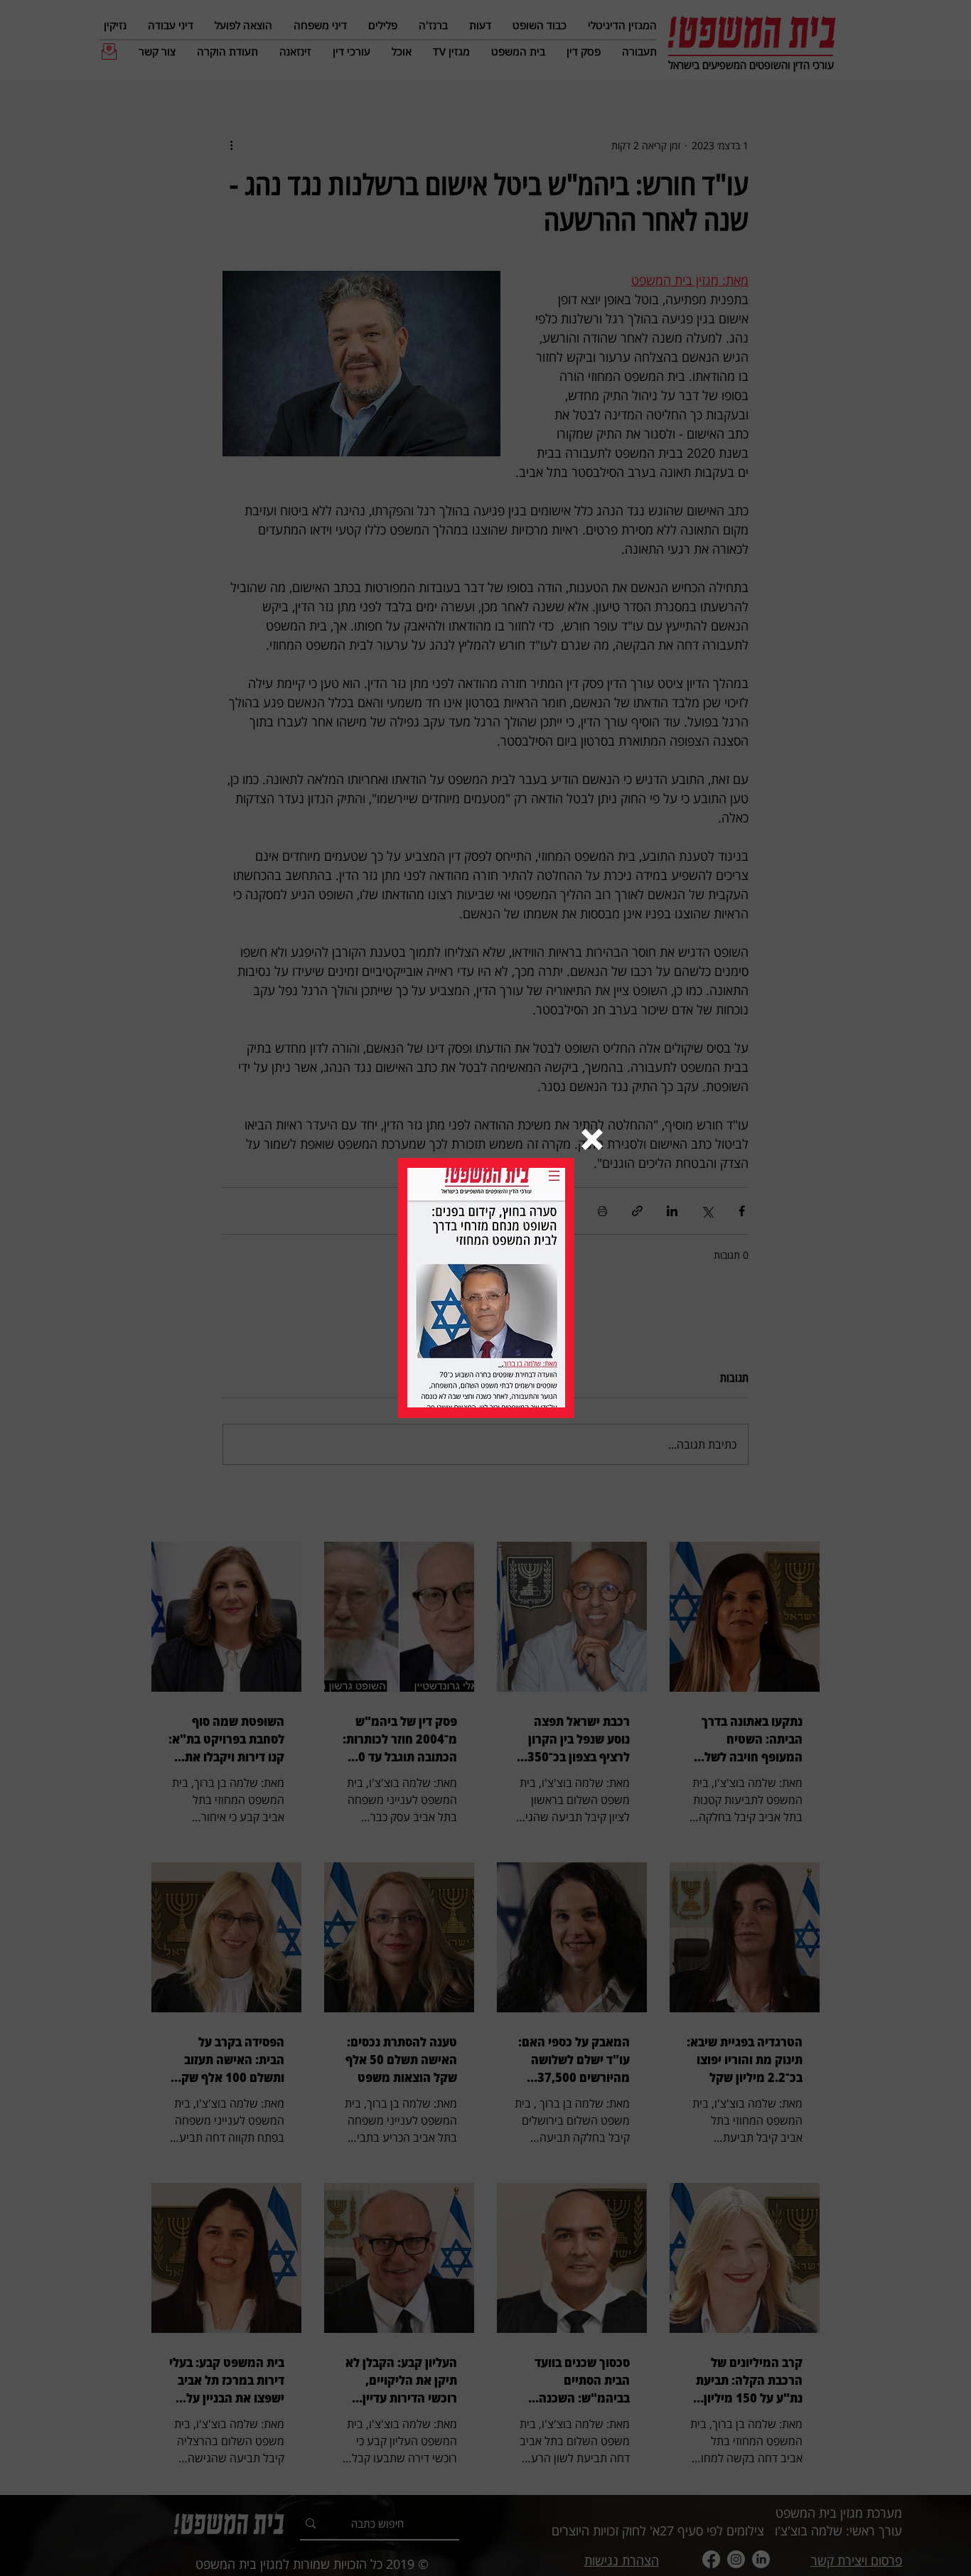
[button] (592, 1139)
